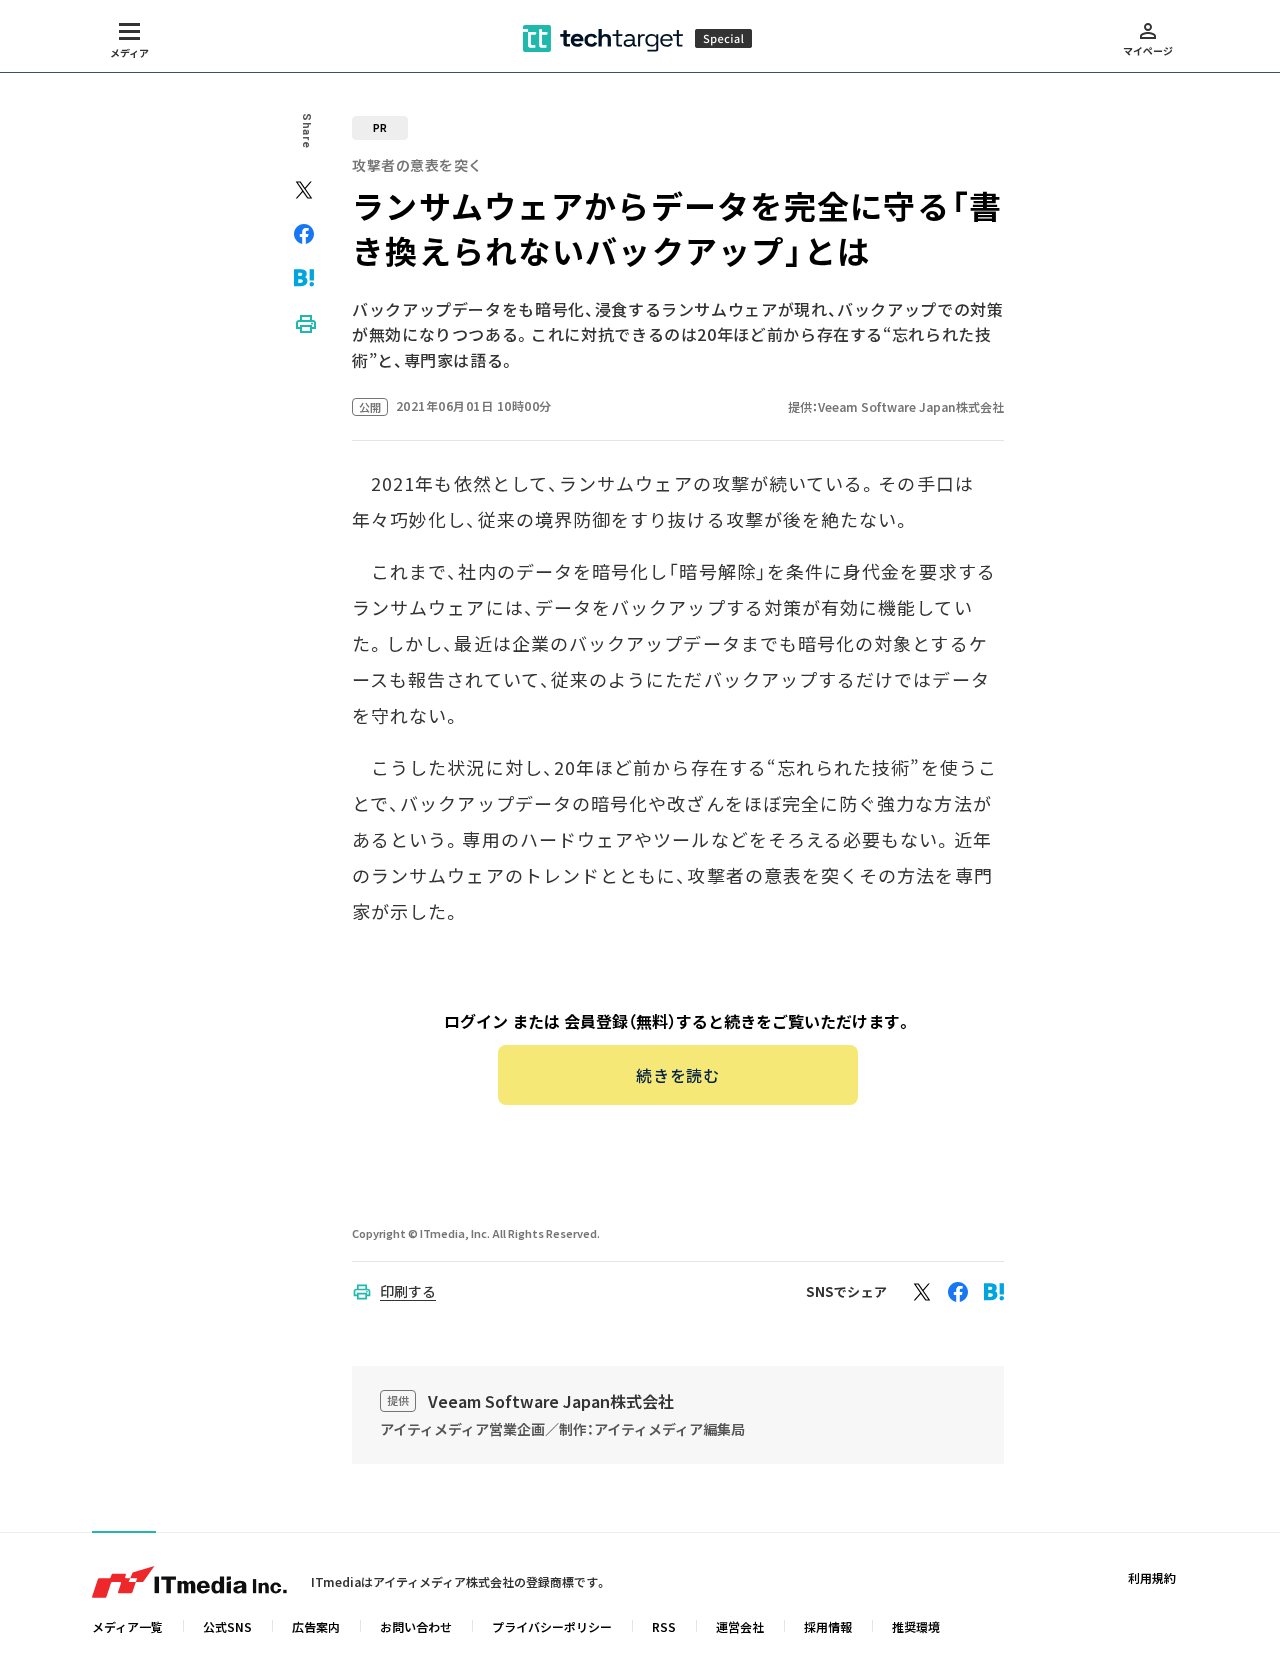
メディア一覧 (127, 1626)
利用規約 (1152, 1577)
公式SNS (227, 1626)
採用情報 (828, 1626)
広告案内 (316, 1626)
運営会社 (740, 1626)
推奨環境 (916, 1626)
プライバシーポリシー (552, 1626)
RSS (664, 1626)
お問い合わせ (416, 1626)
